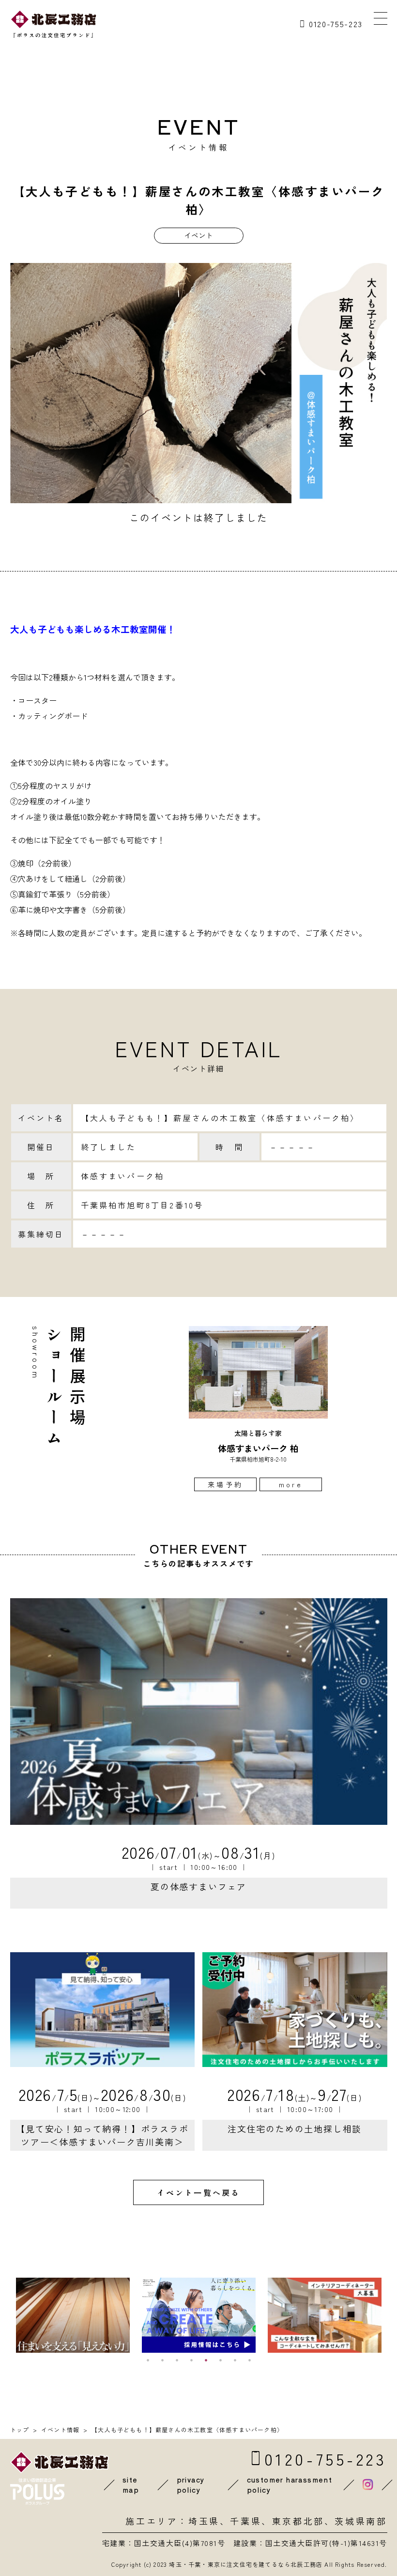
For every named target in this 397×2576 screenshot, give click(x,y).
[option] (258, 1409)
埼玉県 (204, 2521)
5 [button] (206, 2360)
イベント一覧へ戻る (199, 2192)
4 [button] (191, 2360)
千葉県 (246, 2521)
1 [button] (148, 2360)
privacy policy (191, 2485)
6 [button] (220, 2360)
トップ (20, 2429)
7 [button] (235, 2360)
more (291, 1484)
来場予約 (225, 1484)
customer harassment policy (290, 2485)
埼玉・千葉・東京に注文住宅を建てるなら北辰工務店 (246, 2564)
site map (131, 2485)
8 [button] (249, 2360)
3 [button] (177, 2360)
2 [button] (162, 2360)
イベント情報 (60, 2429)
